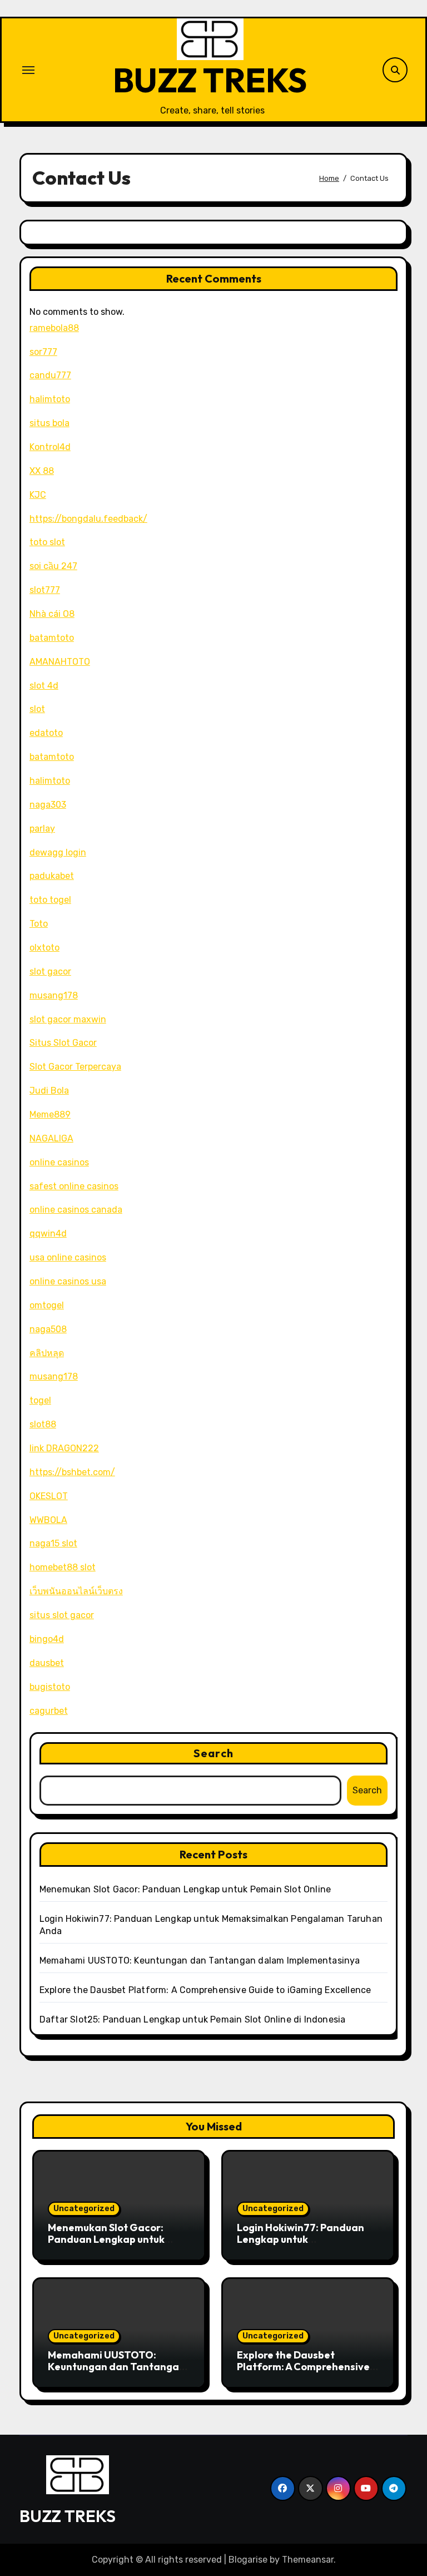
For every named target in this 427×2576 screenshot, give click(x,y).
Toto (39, 924)
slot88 (43, 1424)
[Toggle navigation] (28, 70)
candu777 (50, 375)
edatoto (46, 733)
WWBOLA (48, 1520)
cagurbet (49, 1711)
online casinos (59, 1162)
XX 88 (42, 471)
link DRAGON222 (64, 1448)
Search (213, 1753)
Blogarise (248, 2560)
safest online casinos (74, 1186)
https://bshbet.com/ (72, 1472)
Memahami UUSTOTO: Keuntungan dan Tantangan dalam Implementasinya (200, 1961)
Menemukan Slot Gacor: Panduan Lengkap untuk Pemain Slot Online (185, 1889)
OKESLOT (49, 1496)
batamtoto (52, 638)
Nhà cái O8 (52, 614)
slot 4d (44, 686)
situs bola (49, 423)
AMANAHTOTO (60, 662)
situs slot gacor (62, 1615)
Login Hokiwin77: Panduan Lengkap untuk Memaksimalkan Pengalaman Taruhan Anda (304, 2246)
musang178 (54, 995)
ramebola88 (54, 328)
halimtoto (50, 399)
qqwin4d (48, 1233)
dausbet (47, 1663)
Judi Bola (49, 1091)
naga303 (48, 805)
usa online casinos (68, 1257)
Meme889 (50, 1114)
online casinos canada (76, 1210)
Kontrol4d (50, 447)
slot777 (45, 590)
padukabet (52, 876)
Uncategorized (84, 2209)
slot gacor (50, 971)
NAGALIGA (51, 1138)
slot (37, 709)
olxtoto (44, 948)
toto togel (50, 900)
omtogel (47, 1305)
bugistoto (50, 1687)
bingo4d (47, 1639)
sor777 (43, 352)
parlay (42, 829)
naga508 (48, 1329)
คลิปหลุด (47, 1353)
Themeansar (308, 2560)
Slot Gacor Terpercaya (75, 1067)
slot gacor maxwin (68, 1019)
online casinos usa (68, 1281)
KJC (38, 495)
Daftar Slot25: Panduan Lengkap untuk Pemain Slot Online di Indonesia (193, 2019)
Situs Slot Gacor (63, 1043)
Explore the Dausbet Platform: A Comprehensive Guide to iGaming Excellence (205, 1990)
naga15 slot (53, 1543)
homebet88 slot (63, 1567)
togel (40, 1400)
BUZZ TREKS (210, 80)
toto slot (47, 542)
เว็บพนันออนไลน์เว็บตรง (76, 1591)
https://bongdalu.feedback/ (88, 519)
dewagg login (58, 852)
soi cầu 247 (53, 566)
